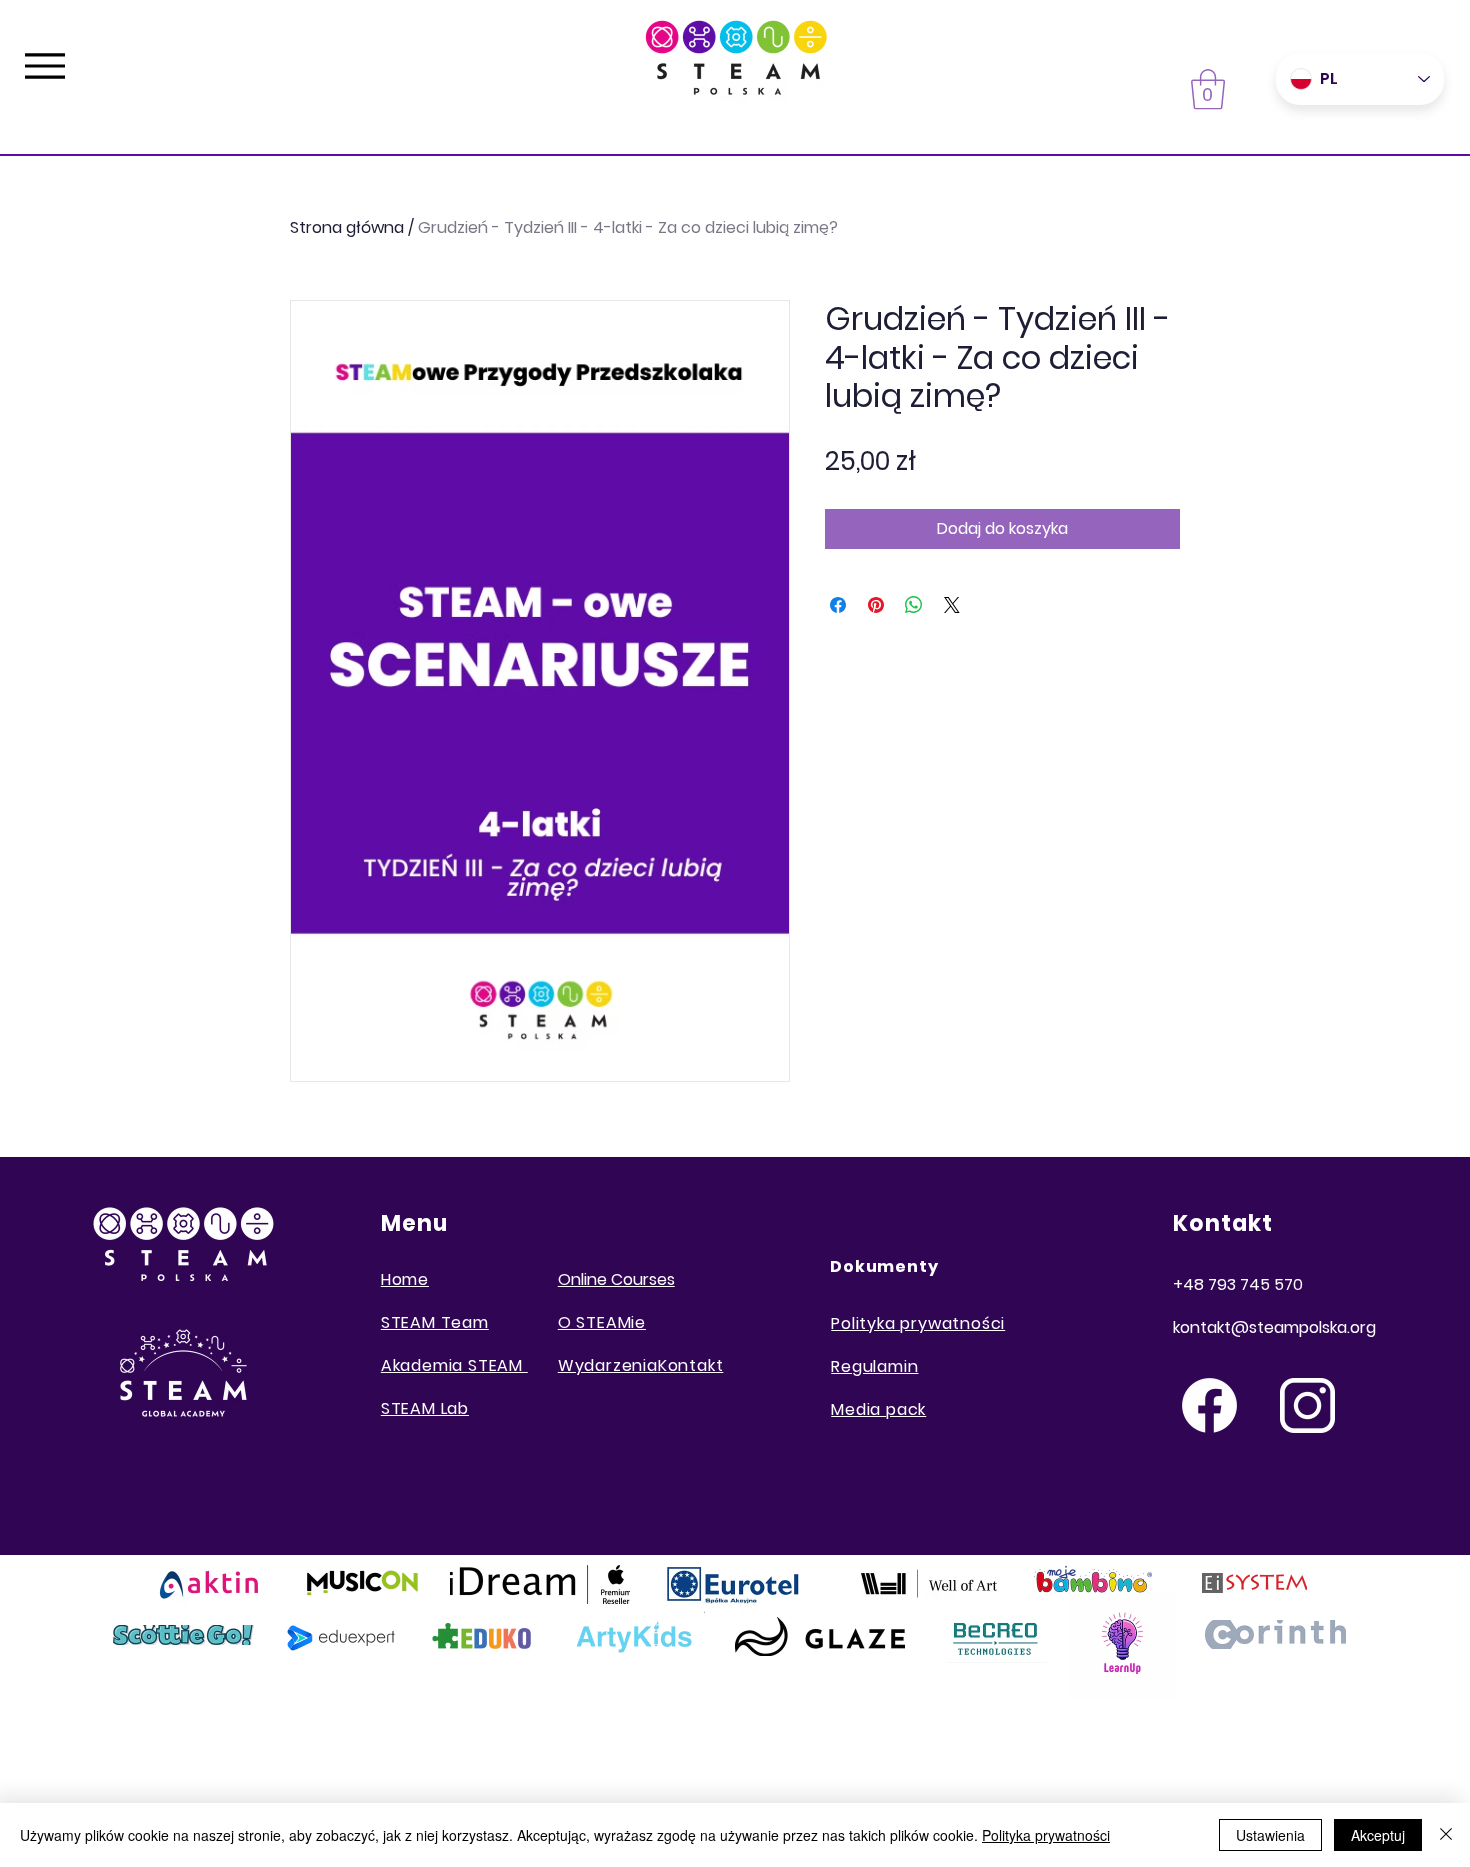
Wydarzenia (608, 1365)
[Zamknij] (1446, 1835)
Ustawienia (1270, 1835)
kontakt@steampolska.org (1274, 1327)
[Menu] (44, 65)
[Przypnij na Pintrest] (876, 605)
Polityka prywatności (1046, 1835)
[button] (1208, 89)
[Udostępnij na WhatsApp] (914, 605)
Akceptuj (1378, 1835)
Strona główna (347, 227)
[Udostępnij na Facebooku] (838, 605)
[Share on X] (952, 605)
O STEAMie (602, 1322)
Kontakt (691, 1365)
